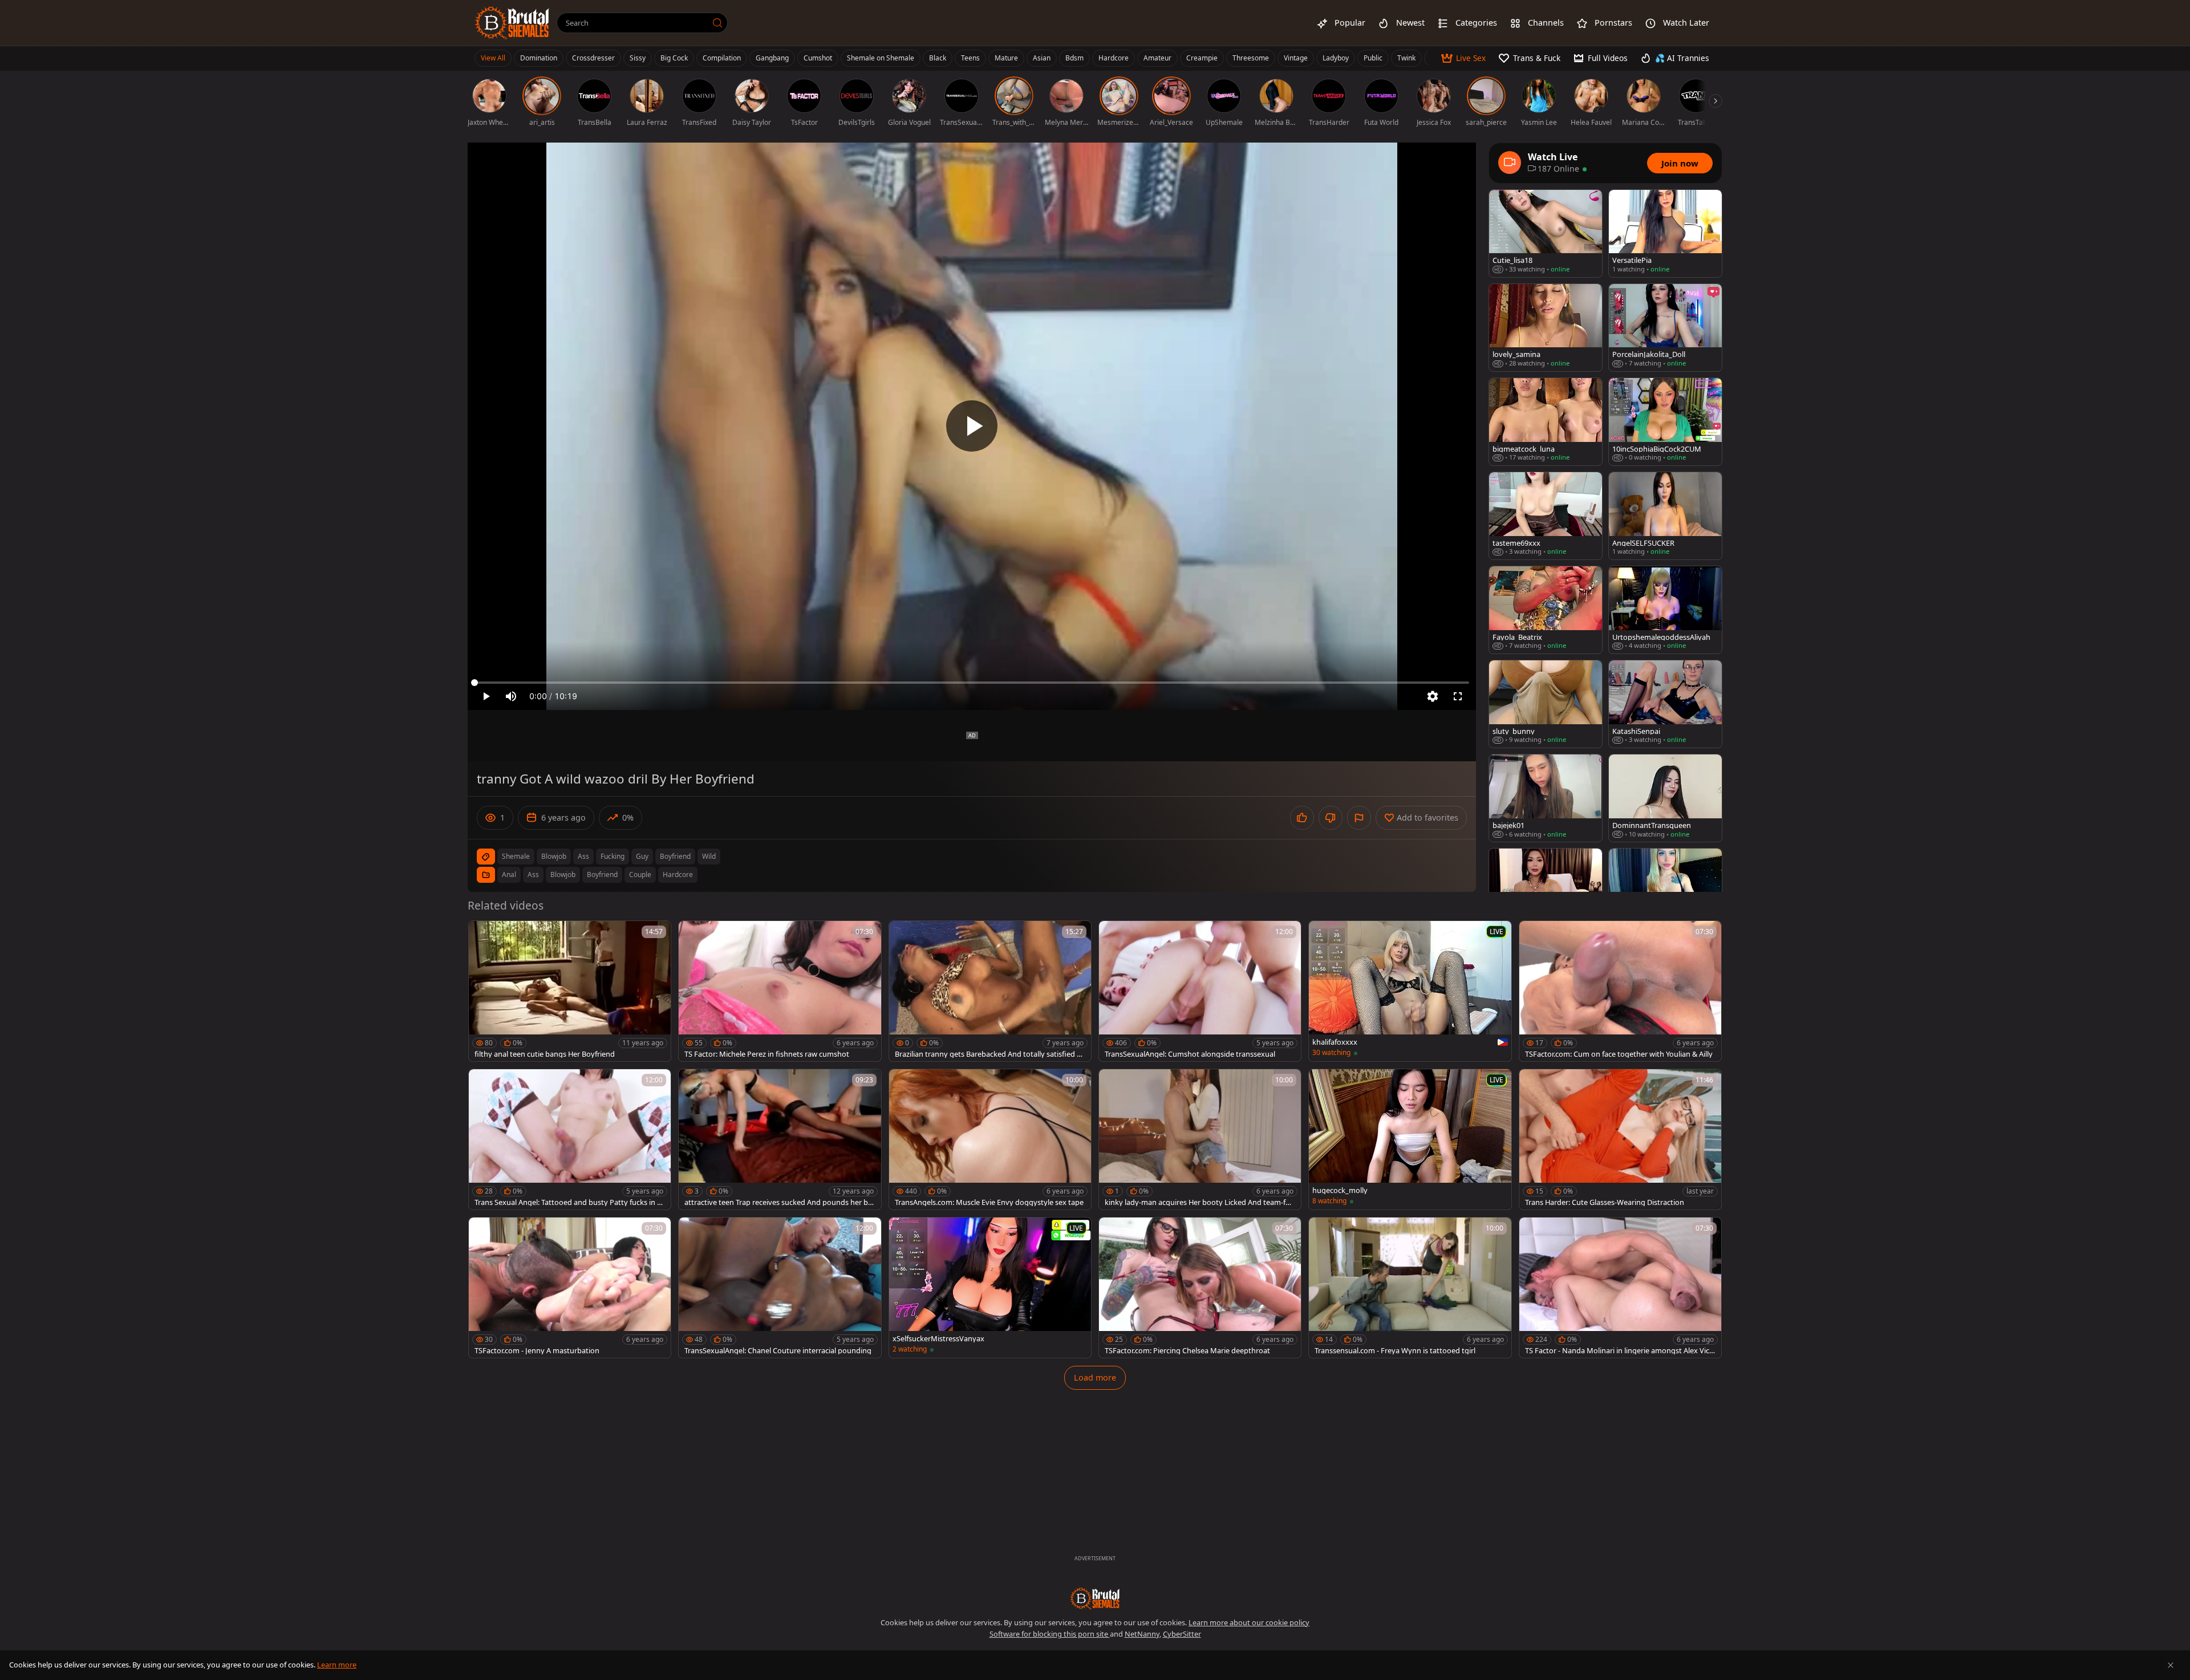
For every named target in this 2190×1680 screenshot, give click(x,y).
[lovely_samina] (1546, 328)
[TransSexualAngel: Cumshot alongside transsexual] (1200, 991)
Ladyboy (1336, 58)
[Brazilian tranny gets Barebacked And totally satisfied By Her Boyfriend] (990, 991)
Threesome (1251, 58)
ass (583, 856)
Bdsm (1074, 58)
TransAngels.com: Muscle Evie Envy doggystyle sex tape (989, 1202)
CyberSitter (1182, 1634)
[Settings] (1433, 696)
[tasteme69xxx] (1546, 516)
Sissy (638, 58)
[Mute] (511, 696)
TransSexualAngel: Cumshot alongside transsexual (1190, 1054)
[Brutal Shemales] (512, 23)
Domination (539, 58)
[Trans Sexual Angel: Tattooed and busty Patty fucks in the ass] (570, 1139)
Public (1373, 58)
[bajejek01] (1546, 798)
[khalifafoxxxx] (1410, 991)
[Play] (972, 426)
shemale (516, 856)
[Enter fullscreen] (1458, 696)
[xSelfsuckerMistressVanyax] (990, 1288)
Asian (1042, 58)
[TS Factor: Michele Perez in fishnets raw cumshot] (780, 991)
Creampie (1202, 58)
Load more (1095, 1377)
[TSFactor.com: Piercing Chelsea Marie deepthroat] (1200, 1288)
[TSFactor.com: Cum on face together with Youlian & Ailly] (1620, 991)
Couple (640, 875)
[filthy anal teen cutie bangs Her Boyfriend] (570, 991)
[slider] (972, 683)
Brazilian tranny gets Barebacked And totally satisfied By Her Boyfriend (990, 1054)
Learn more (337, 1665)
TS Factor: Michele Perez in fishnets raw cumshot (767, 1054)
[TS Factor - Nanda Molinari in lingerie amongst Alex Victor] (1620, 1288)
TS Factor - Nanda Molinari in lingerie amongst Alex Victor (1619, 1351)
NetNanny (1142, 1634)
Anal (509, 875)
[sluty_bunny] (1546, 704)
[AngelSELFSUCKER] (1665, 516)
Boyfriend (602, 875)
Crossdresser (593, 58)
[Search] (717, 23)
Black (938, 58)
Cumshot (818, 58)
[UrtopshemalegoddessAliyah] (1665, 610)
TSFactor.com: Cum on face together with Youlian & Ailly (1619, 1054)
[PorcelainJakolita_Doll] (1665, 328)
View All (493, 58)
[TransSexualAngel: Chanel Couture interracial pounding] (780, 1288)
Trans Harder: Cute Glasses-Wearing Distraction (1605, 1202)
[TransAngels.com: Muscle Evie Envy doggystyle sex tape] (990, 1139)
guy (642, 856)
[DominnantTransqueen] (1665, 798)
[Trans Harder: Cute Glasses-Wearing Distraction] (1620, 1139)
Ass (533, 875)
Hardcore (1114, 58)
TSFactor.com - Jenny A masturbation (537, 1351)
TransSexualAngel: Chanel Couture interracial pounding (778, 1351)
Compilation (722, 58)
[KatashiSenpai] (1665, 704)
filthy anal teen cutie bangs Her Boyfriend (545, 1054)
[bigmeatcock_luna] (1546, 422)
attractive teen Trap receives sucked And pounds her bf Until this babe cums (777, 1202)
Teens (970, 58)
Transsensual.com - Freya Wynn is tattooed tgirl (1395, 1351)
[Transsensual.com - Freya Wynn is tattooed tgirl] (1410, 1288)
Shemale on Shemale (881, 58)
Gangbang (772, 58)
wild (709, 856)
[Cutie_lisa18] (1546, 234)
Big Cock (674, 58)
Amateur (1157, 58)
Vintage (1296, 58)
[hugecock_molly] (1410, 1139)
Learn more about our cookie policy (1249, 1622)
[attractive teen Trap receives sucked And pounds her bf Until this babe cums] (780, 1139)
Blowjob (563, 875)
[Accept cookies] (2171, 1665)
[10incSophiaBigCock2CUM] (1665, 422)
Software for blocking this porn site (1050, 1634)
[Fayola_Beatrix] (1546, 610)
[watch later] (482, 935)
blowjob (554, 856)
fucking (613, 856)
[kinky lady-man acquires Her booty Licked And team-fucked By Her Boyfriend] (1200, 1139)
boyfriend (675, 856)
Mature (1006, 58)
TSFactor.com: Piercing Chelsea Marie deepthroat (1187, 1351)
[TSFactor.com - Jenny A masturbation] (570, 1288)
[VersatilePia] (1665, 234)
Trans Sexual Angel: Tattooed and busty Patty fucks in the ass (569, 1202)
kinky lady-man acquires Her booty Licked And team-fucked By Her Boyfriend (1199, 1202)
